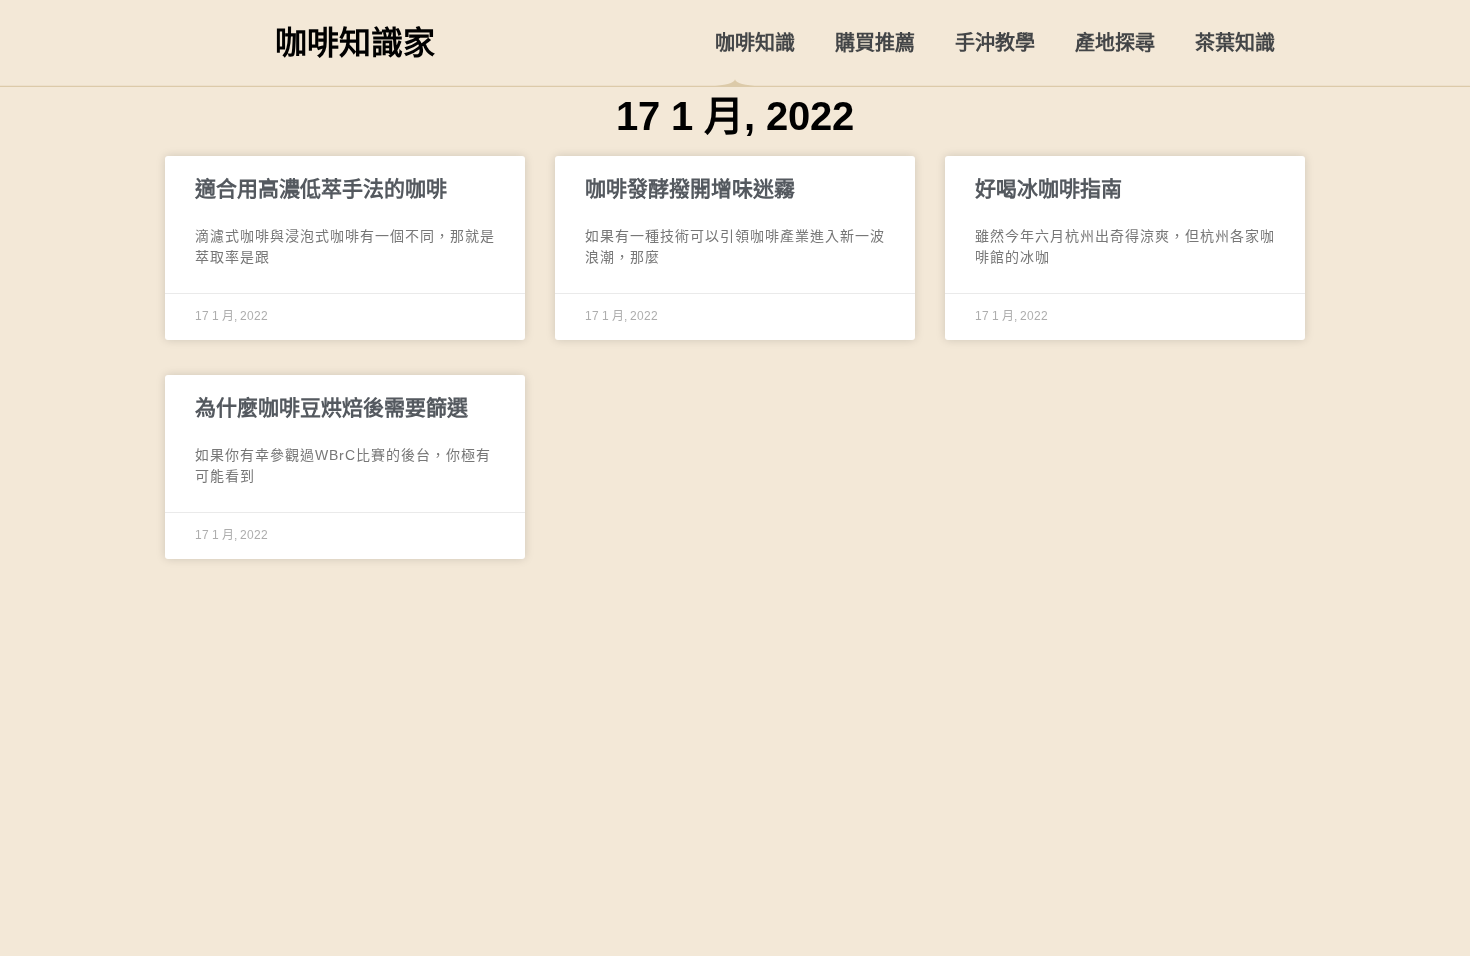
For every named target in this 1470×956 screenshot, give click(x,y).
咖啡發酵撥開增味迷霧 (690, 188)
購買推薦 (875, 43)
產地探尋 (1115, 43)
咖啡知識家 (355, 43)
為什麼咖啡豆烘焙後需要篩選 (331, 407)
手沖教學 (995, 43)
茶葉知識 (1235, 43)
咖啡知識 (755, 43)
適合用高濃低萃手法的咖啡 (321, 188)
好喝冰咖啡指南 (1048, 188)
